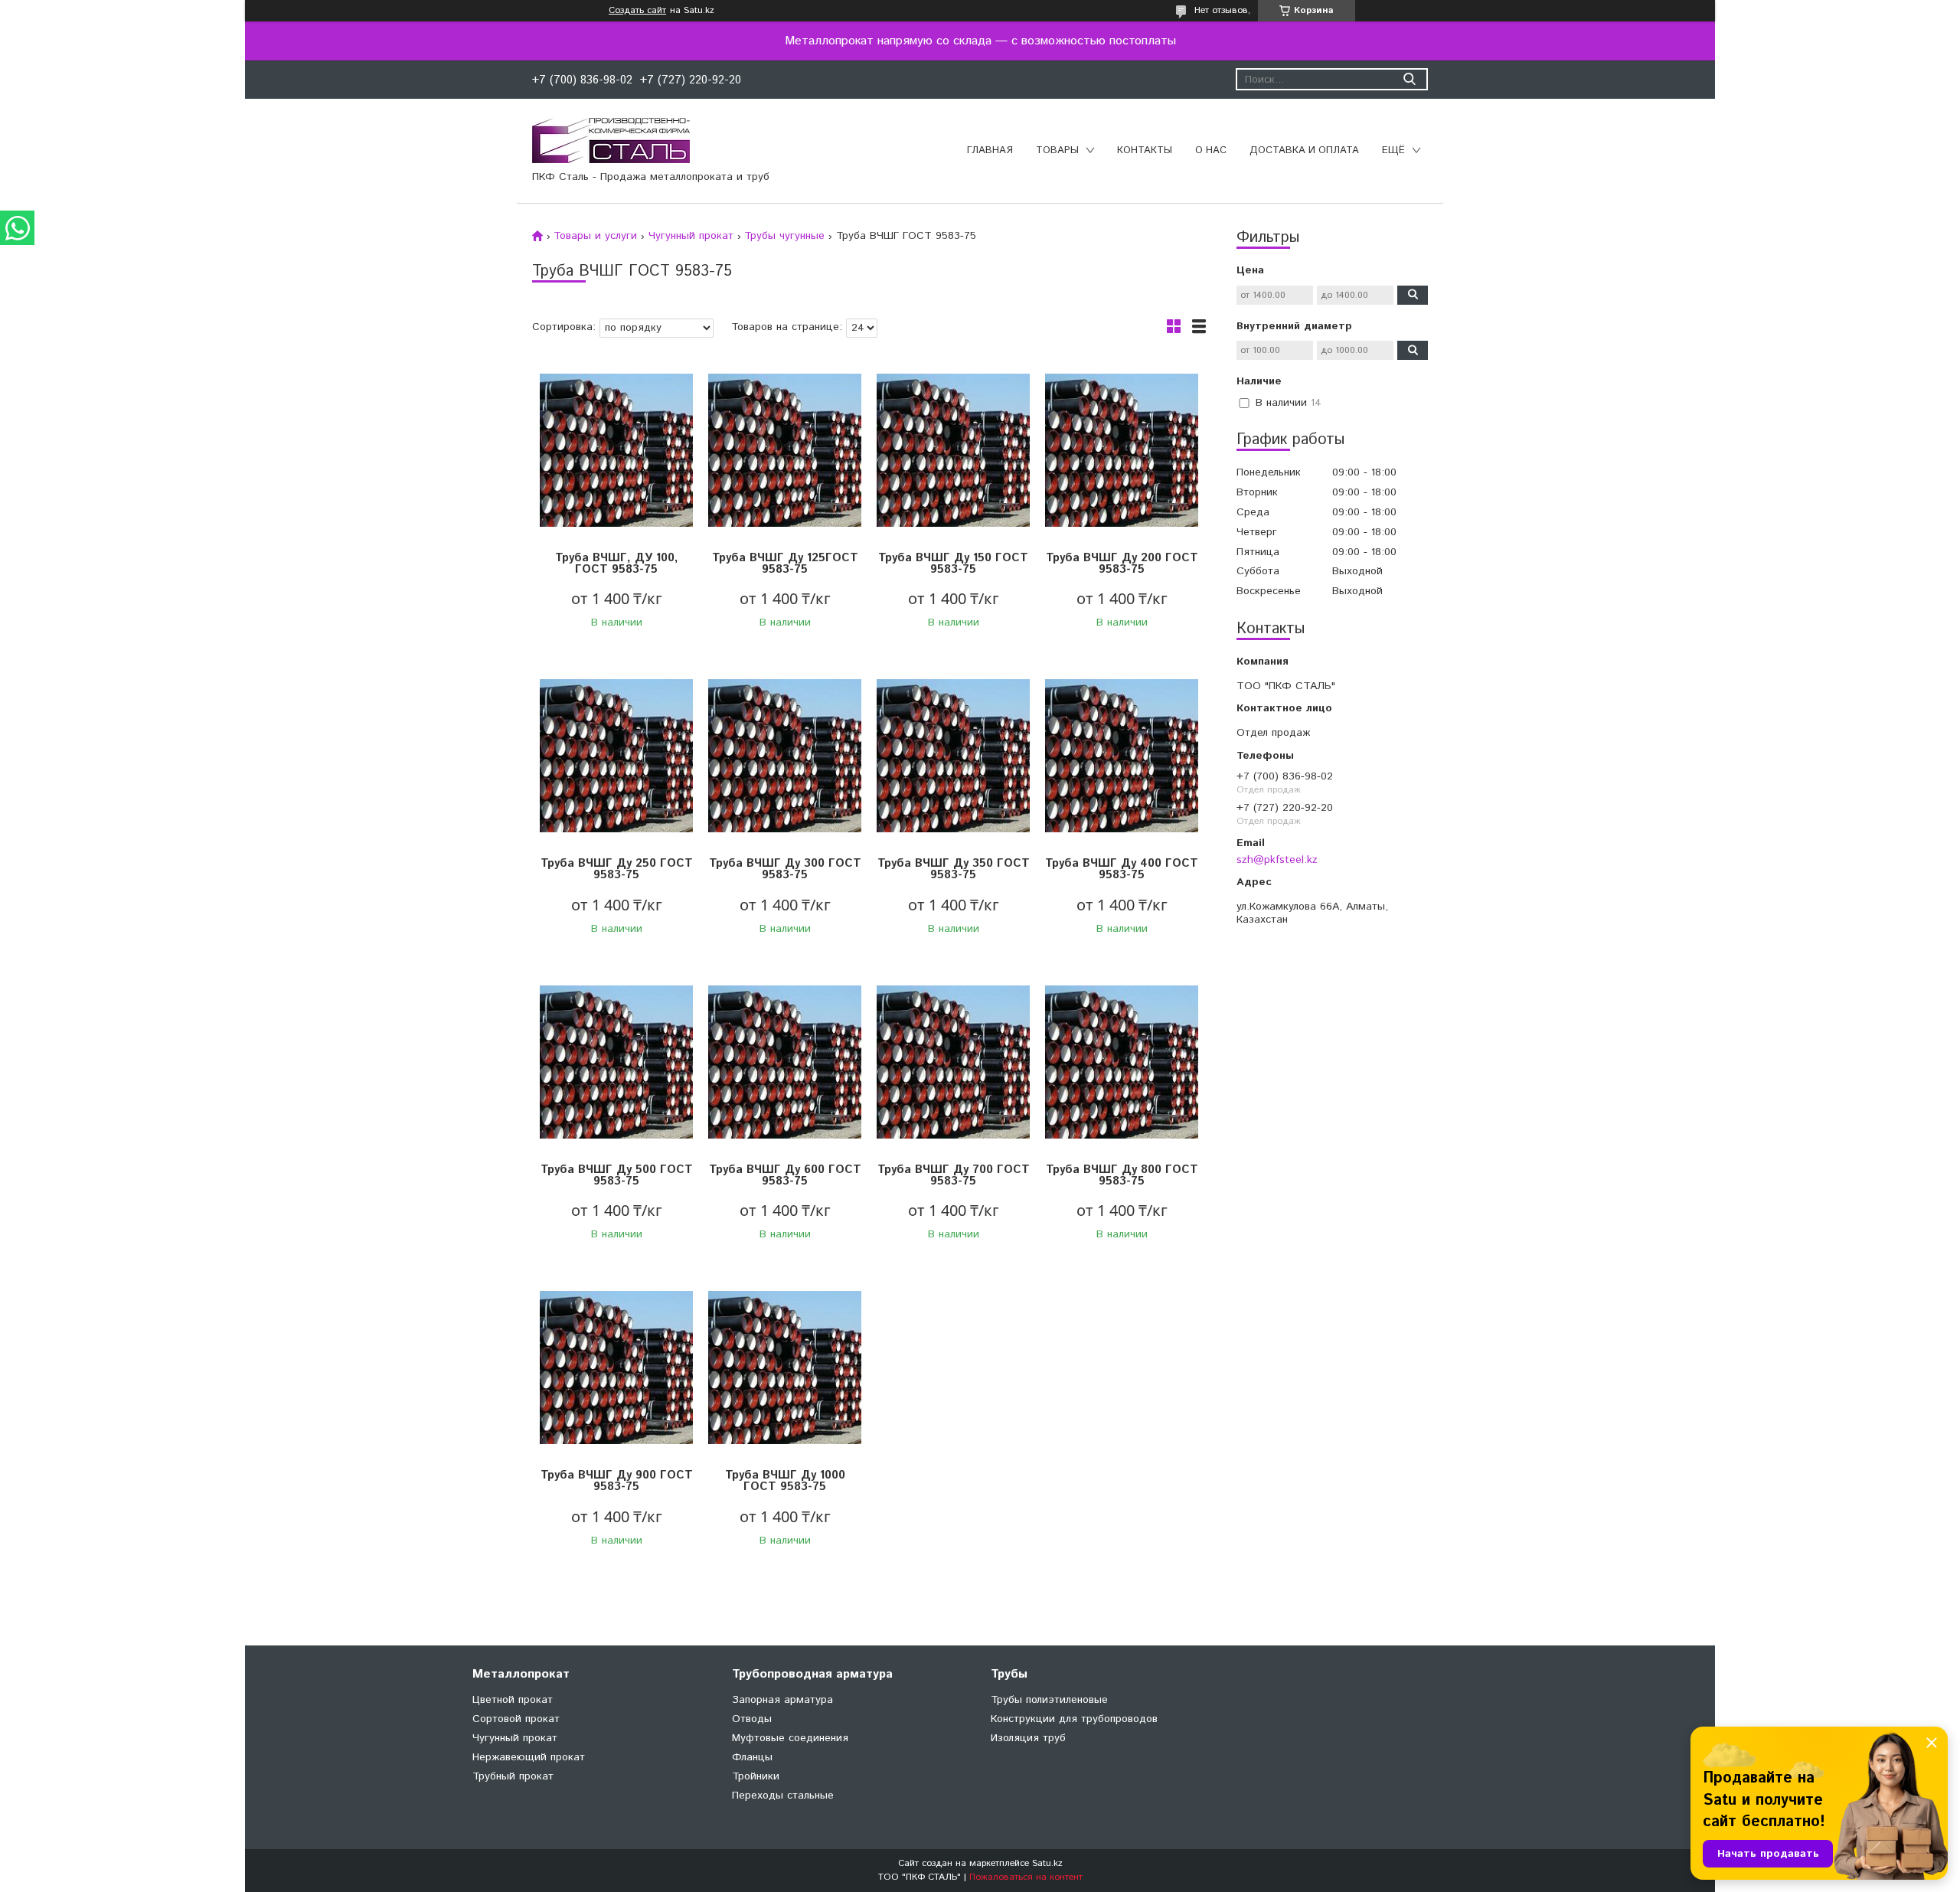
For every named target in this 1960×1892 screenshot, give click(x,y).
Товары (1057, 150)
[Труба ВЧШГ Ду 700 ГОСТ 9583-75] (953, 1062)
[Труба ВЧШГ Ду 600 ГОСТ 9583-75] (785, 1062)
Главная (990, 150)
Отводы (752, 1719)
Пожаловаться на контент (1026, 1877)
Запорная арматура (782, 1700)
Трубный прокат (513, 1776)
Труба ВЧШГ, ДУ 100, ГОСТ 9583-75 (617, 564)
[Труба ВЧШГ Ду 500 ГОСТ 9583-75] (616, 1062)
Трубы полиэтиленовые (1049, 1700)
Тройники (756, 1776)
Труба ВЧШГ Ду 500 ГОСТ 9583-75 (617, 1175)
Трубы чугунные (784, 236)
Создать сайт (637, 11)
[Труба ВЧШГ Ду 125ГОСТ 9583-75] (785, 451)
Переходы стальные (783, 1796)
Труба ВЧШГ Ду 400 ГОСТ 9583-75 (1122, 869)
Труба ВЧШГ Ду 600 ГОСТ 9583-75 (785, 1175)
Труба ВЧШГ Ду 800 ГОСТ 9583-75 (1122, 1175)
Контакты (1145, 150)
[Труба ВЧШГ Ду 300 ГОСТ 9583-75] (785, 756)
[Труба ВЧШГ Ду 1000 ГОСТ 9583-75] (785, 1368)
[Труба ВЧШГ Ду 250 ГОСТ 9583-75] (616, 756)
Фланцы (752, 1757)
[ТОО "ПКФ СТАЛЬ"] (611, 140)
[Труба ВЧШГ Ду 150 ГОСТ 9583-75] (953, 451)
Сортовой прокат (516, 1719)
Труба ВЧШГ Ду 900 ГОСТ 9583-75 (617, 1481)
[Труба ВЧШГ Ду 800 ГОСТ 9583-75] (1122, 1062)
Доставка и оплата (1304, 150)
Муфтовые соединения (790, 1738)
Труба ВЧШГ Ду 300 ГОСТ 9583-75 (785, 869)
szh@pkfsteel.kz (1277, 859)
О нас (1211, 150)
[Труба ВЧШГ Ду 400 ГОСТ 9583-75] (1122, 756)
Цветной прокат (513, 1700)
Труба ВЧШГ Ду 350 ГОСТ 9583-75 (954, 869)
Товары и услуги (595, 236)
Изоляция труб (1028, 1738)
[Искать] (1409, 79)
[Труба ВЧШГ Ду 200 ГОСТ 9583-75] (1122, 451)
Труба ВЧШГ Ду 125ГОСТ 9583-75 (785, 564)
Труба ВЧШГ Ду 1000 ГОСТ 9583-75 (785, 1481)
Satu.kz (1047, 1863)
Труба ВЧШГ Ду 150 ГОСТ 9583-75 (953, 564)
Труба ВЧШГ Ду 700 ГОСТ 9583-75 (954, 1175)
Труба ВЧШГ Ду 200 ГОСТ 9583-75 (1122, 564)
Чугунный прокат (691, 236)
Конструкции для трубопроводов (1074, 1719)
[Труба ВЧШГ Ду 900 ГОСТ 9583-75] (616, 1368)
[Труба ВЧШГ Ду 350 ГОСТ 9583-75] (953, 756)
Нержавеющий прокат (529, 1757)
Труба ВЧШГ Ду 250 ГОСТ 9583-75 (617, 869)
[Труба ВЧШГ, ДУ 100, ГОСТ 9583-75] (616, 451)
